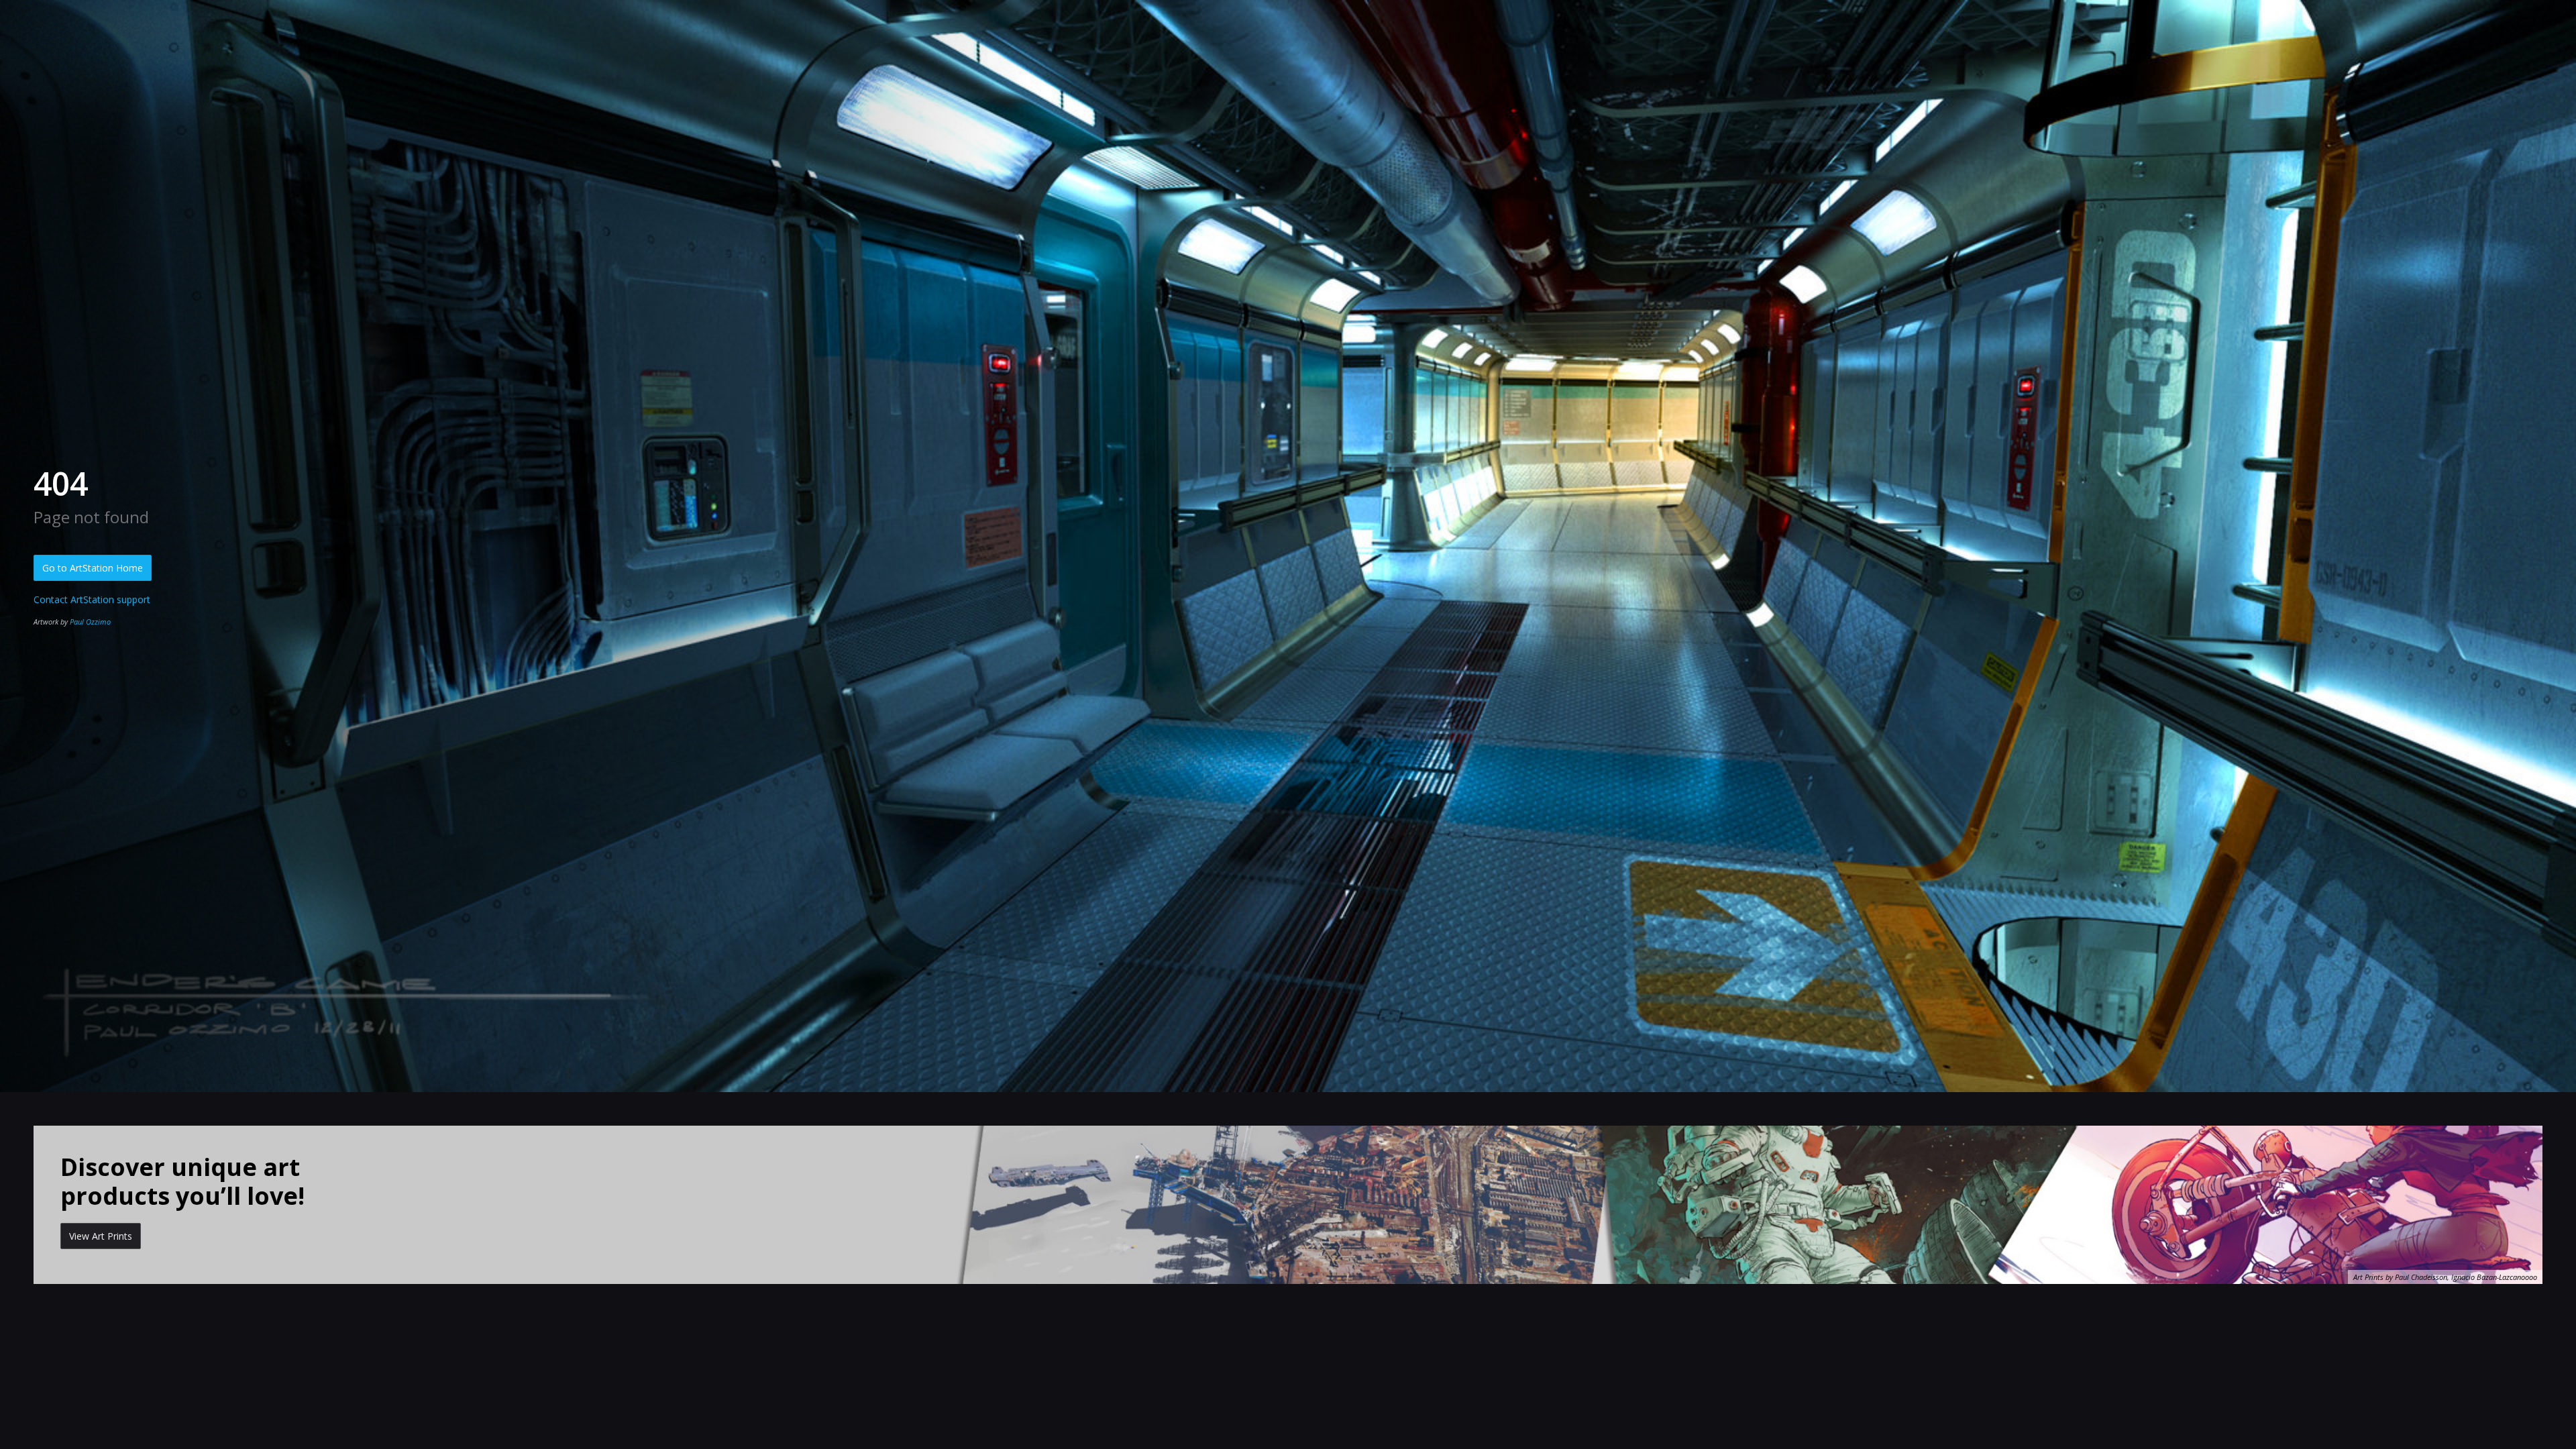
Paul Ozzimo (90, 622)
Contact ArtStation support (92, 599)
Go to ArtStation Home (93, 568)
